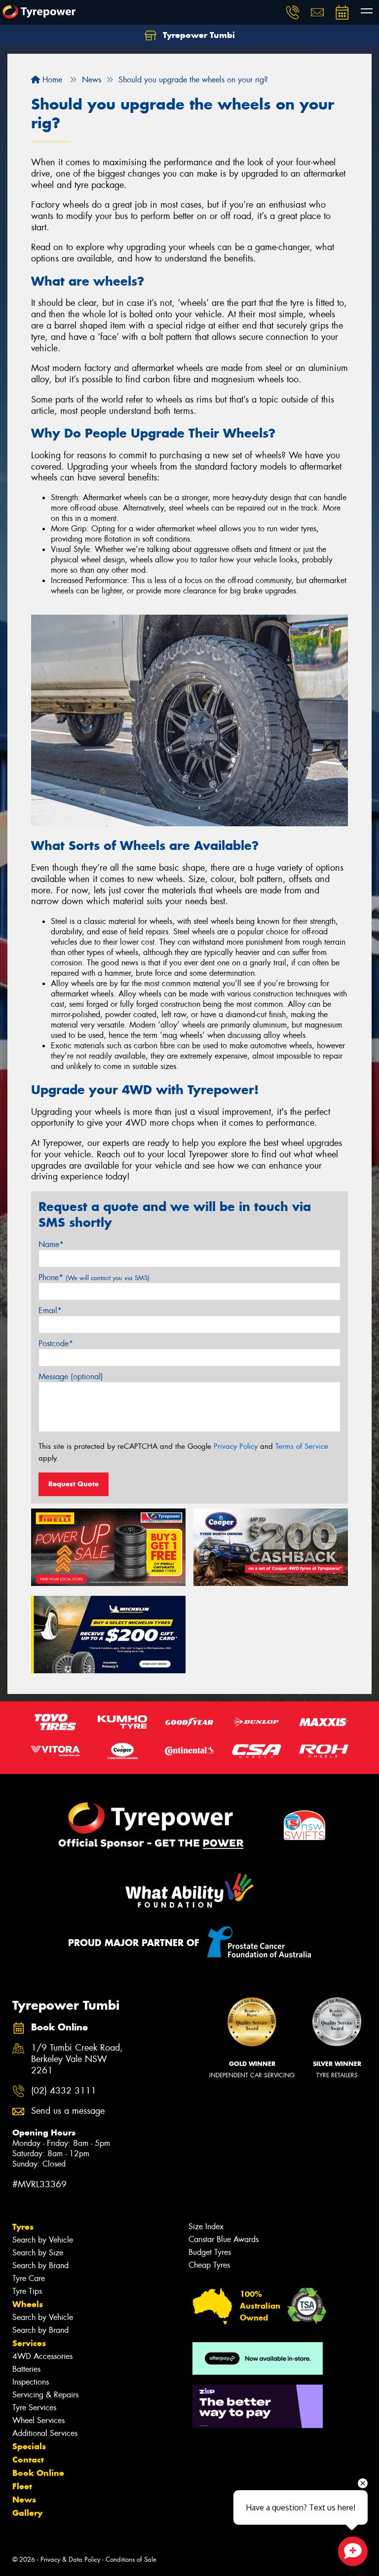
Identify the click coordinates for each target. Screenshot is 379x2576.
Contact (28, 2460)
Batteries (26, 2369)
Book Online (38, 2473)
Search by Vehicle (43, 2240)
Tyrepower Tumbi (198, 35)
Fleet (22, 2486)
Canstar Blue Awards (224, 2239)
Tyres (23, 2227)
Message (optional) (71, 1377)
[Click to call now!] (293, 12)
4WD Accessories (42, 2356)
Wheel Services (38, 2420)
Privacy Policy (236, 1446)
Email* (50, 1310)
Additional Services (45, 2433)
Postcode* (56, 1343)
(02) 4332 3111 (64, 2091)
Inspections (31, 2382)
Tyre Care (29, 2278)
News (24, 2500)
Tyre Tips (27, 2291)
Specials (29, 2446)
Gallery (27, 2513)
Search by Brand (40, 2265)
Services (29, 2343)
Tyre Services (34, 2408)
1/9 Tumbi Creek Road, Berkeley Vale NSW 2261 (77, 2059)
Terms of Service (302, 1446)
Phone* (94, 1277)
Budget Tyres (210, 2252)
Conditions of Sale (131, 2559)
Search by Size (38, 2253)
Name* (51, 1244)
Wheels (28, 2304)
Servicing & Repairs (45, 2395)
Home (51, 80)
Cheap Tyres (209, 2265)
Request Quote (74, 1484)
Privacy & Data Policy (70, 2559)
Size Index (206, 2226)
